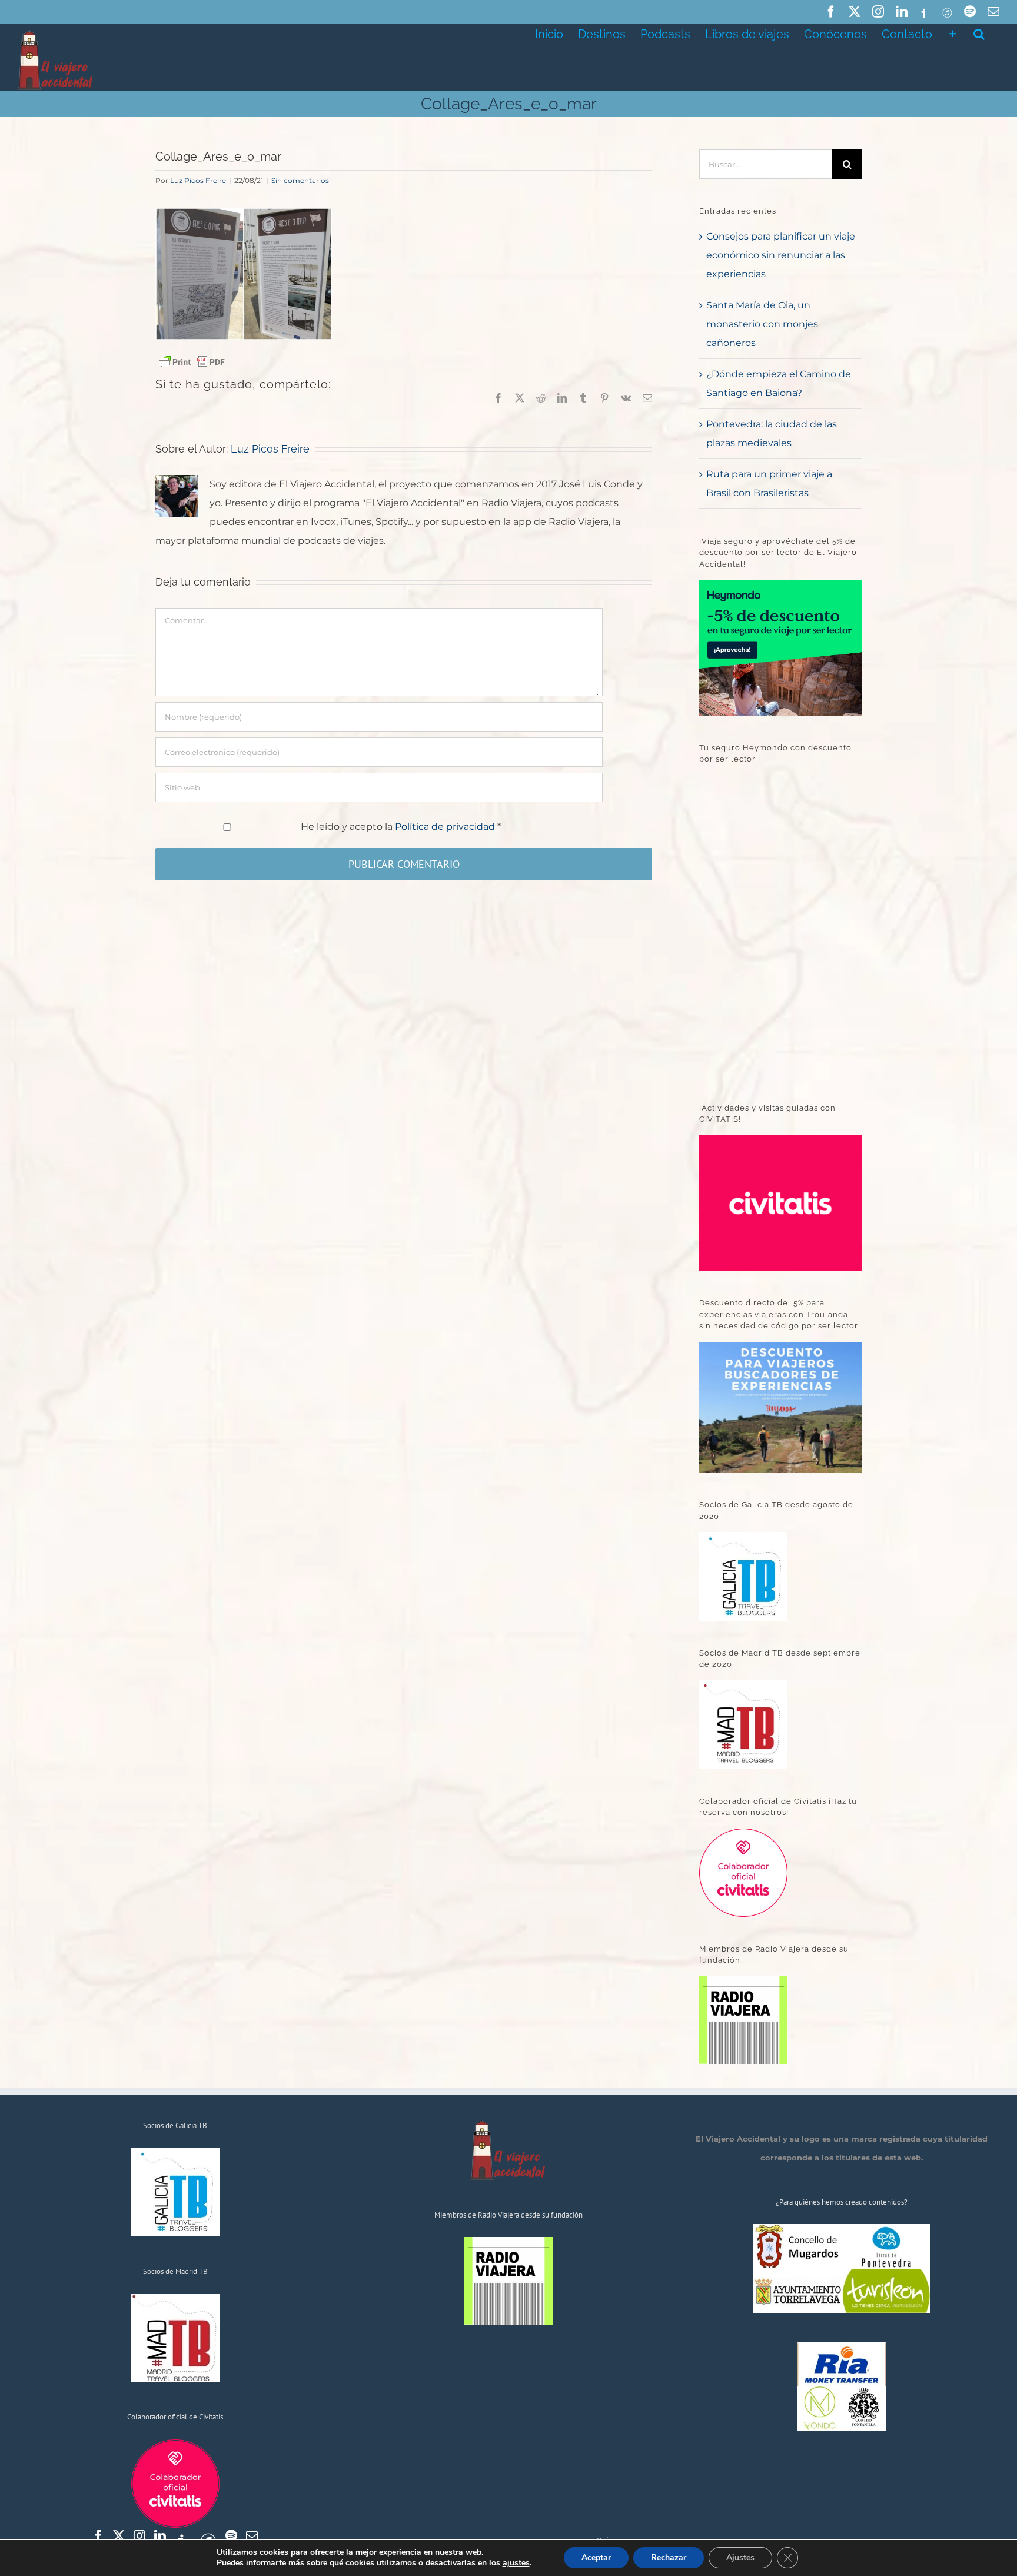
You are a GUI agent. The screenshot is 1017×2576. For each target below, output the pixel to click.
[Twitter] (119, 2536)
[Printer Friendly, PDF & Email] (192, 361)
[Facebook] (98, 2536)
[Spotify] (231, 2536)
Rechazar (669, 2557)
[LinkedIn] (160, 2536)
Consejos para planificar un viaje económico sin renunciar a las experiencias (781, 255)
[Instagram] (139, 2536)
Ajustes (740, 2557)
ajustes (516, 2563)
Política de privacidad (446, 827)
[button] (979, 33)
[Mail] (252, 2536)
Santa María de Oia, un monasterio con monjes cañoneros (762, 324)
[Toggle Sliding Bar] (953, 33)
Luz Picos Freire (198, 180)
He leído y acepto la (401, 827)
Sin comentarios (300, 180)
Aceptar (596, 2557)
